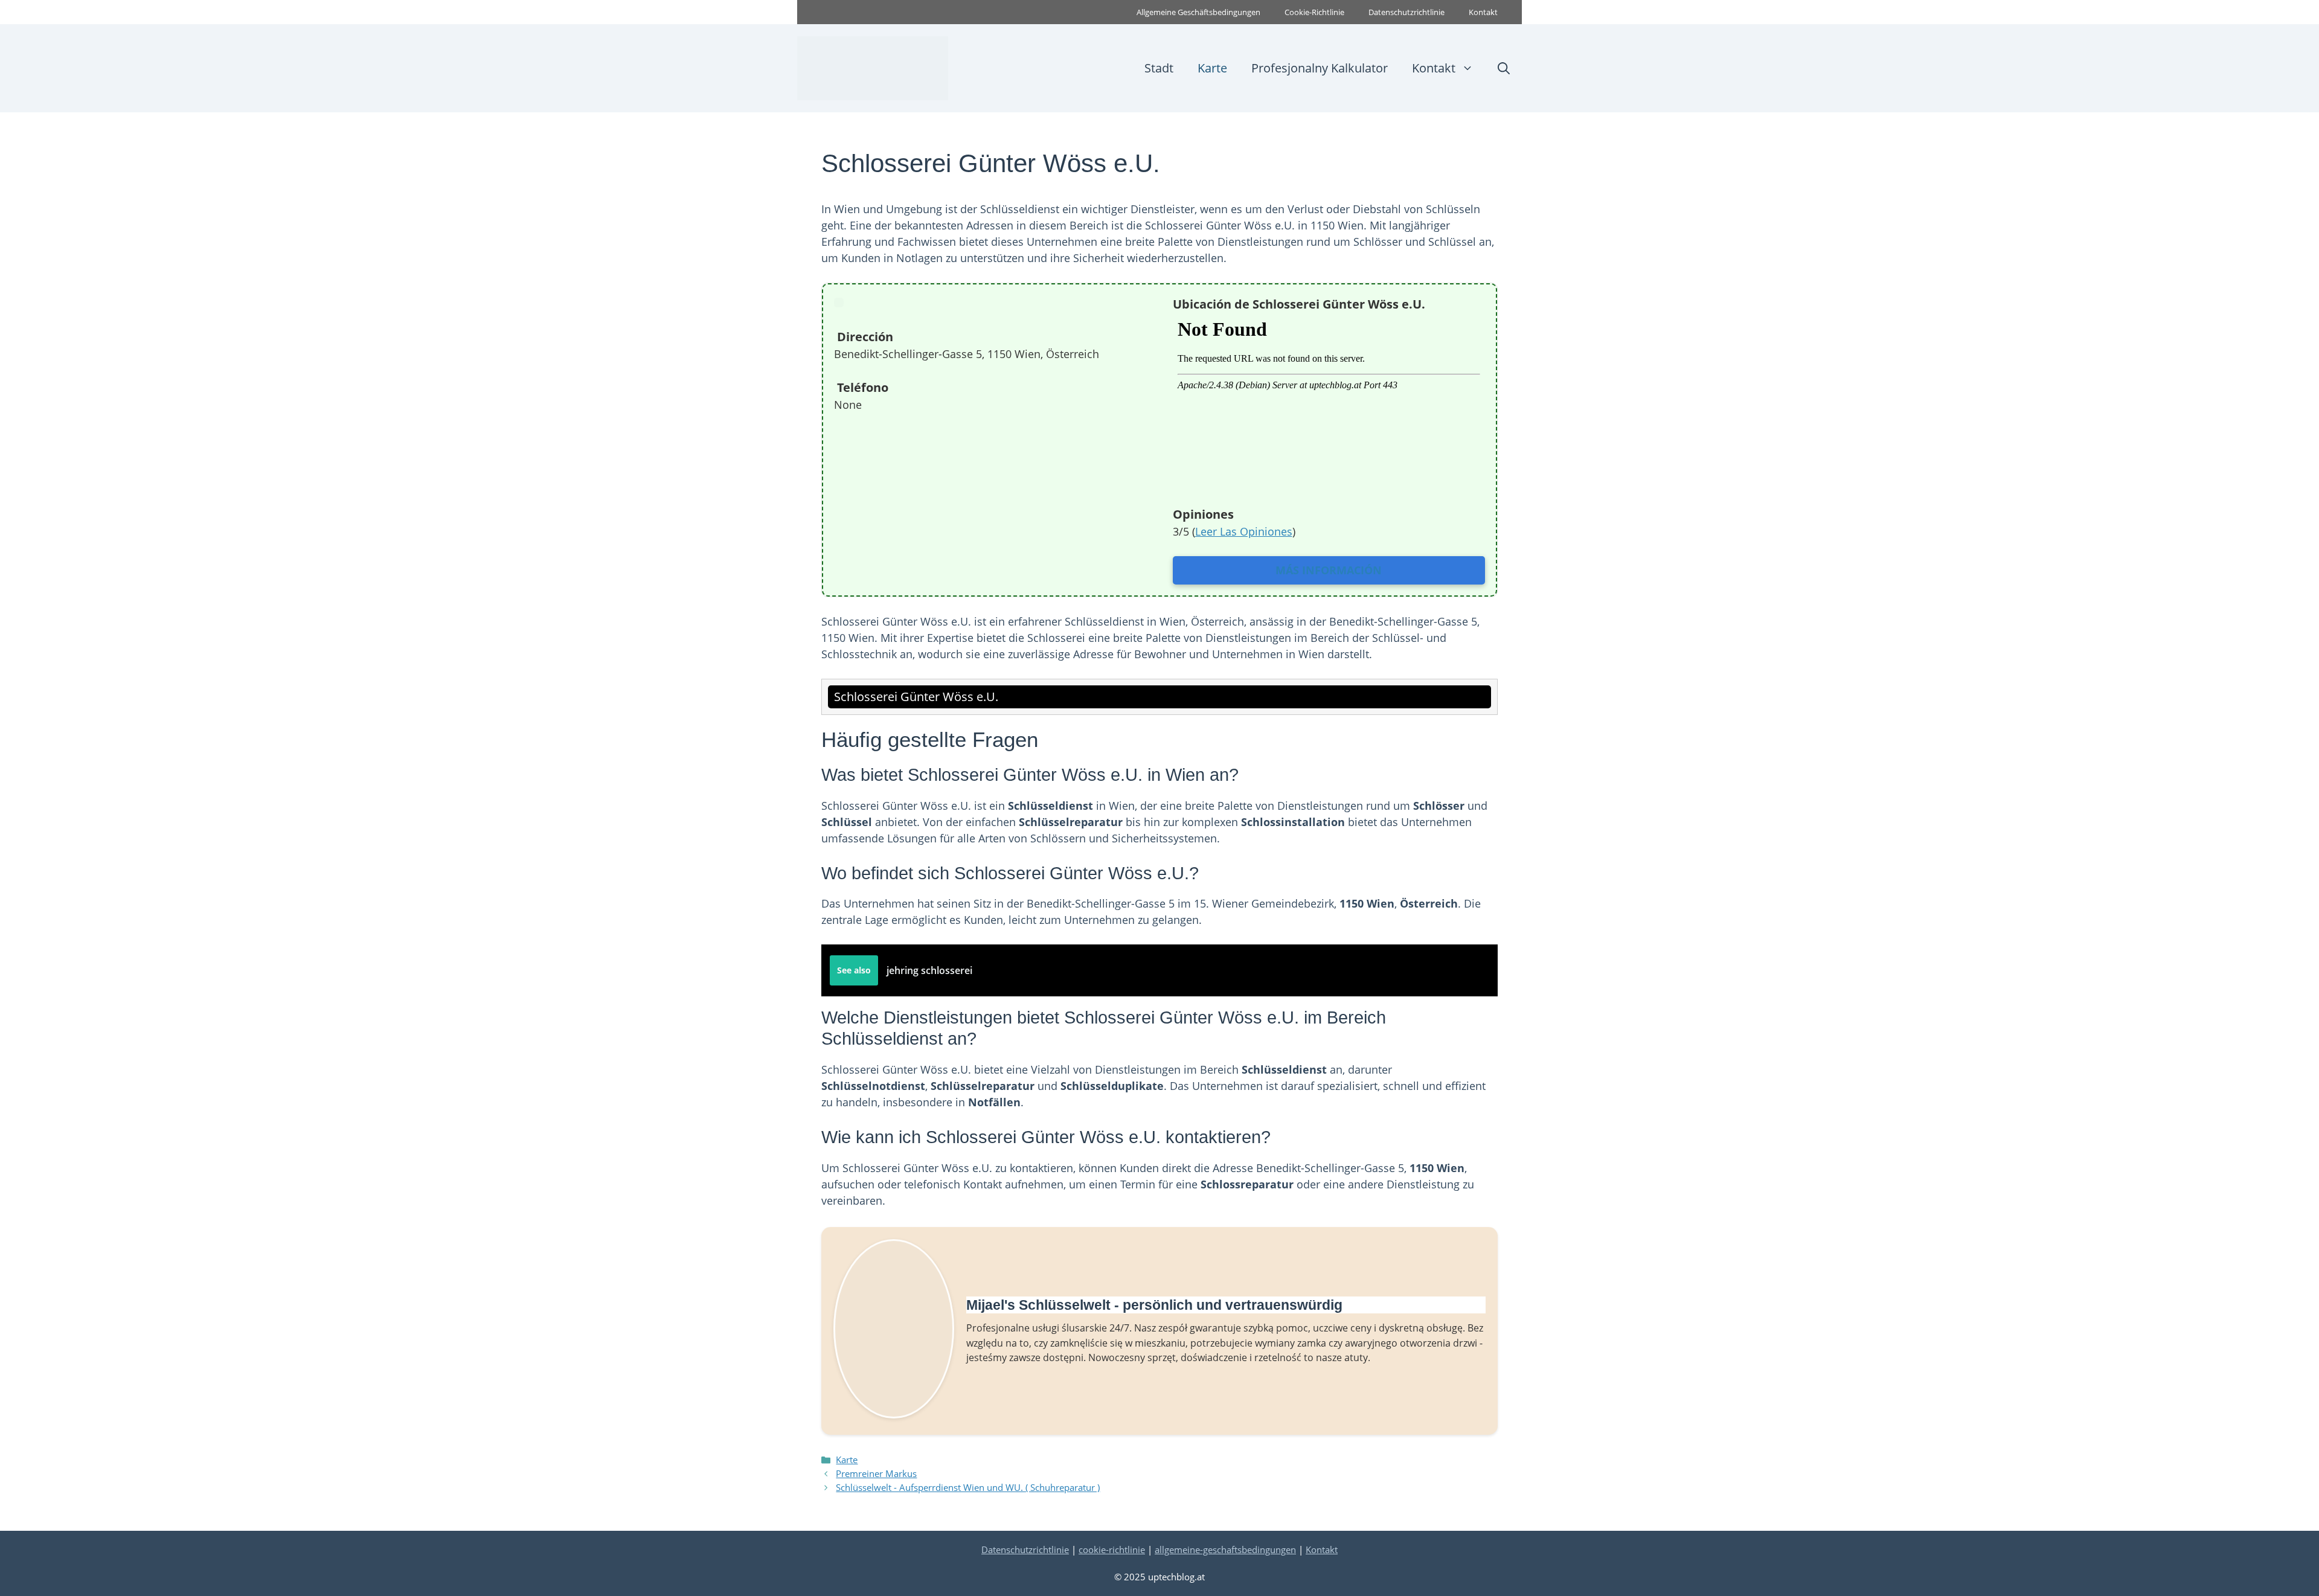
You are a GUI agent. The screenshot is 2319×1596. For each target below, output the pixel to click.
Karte (1212, 68)
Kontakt (1483, 12)
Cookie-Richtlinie (1314, 12)
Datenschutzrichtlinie (1406, 12)
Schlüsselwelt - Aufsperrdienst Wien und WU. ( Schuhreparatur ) (968, 1487)
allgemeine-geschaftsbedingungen (1225, 1550)
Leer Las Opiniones (1244, 531)
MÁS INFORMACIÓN (1329, 570)
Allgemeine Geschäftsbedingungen (1198, 12)
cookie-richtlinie (1112, 1550)
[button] (1504, 68)
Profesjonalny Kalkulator (1320, 68)
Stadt (1159, 68)
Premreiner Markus (876, 1473)
